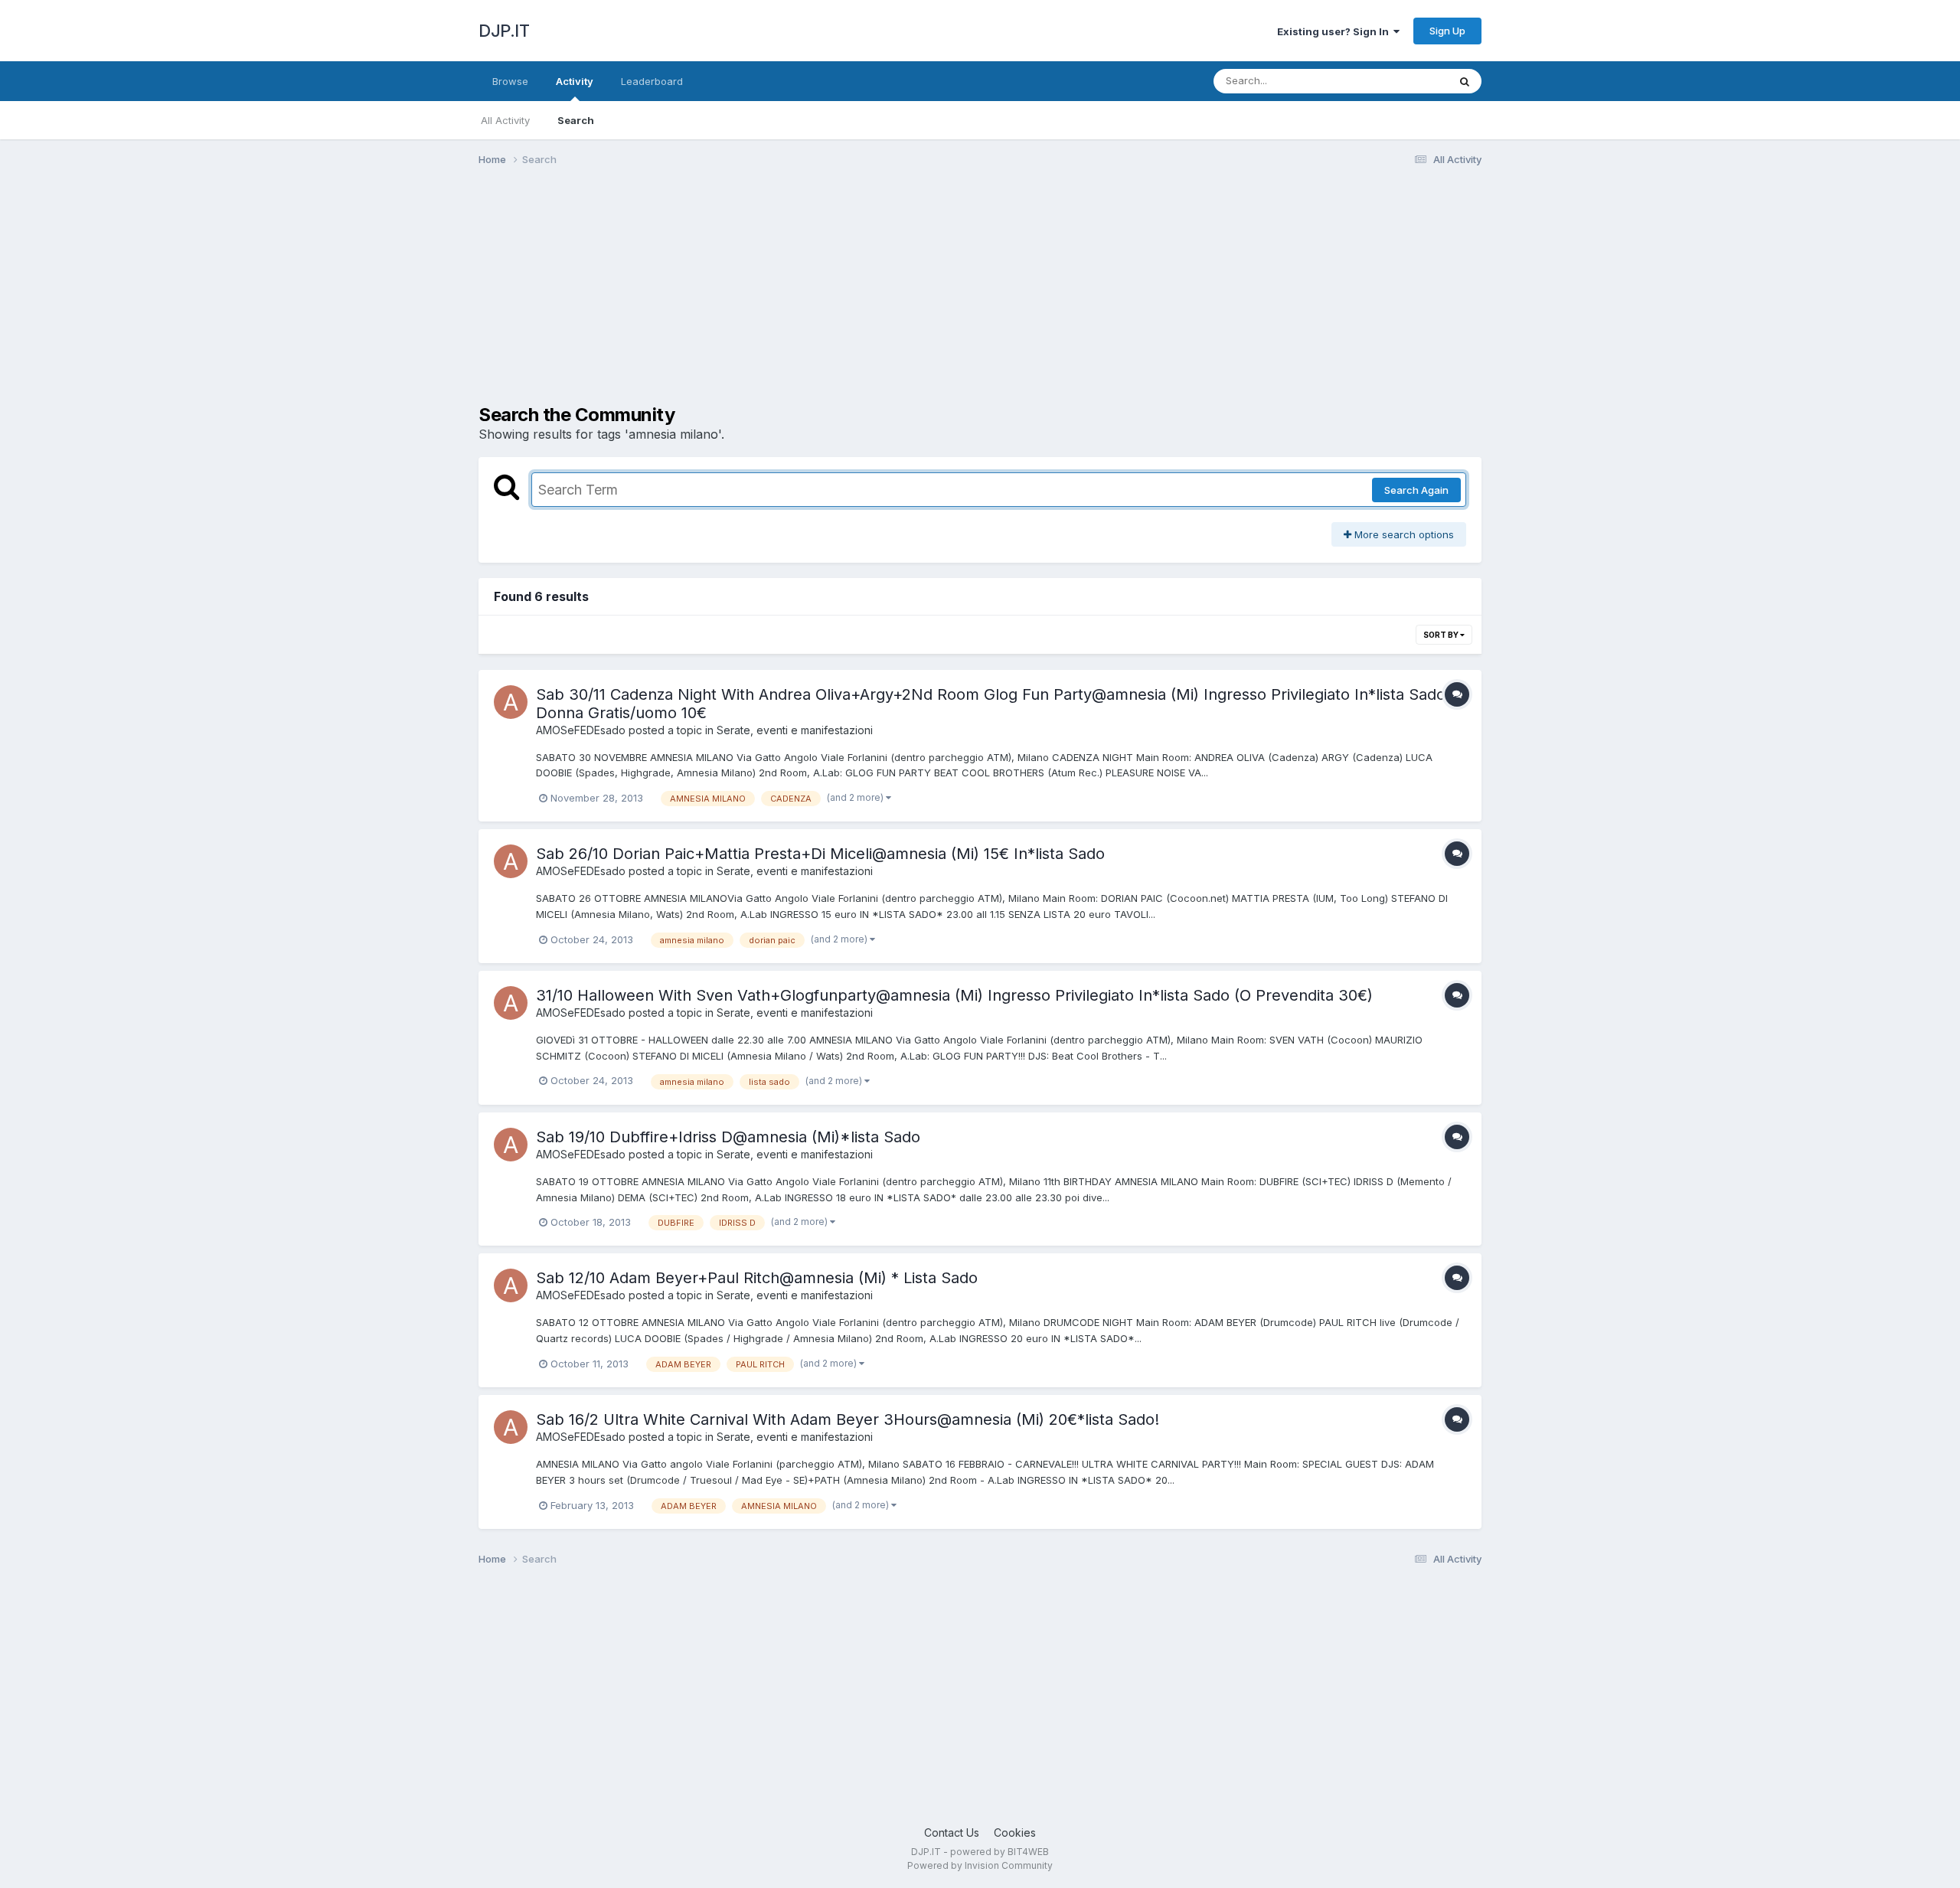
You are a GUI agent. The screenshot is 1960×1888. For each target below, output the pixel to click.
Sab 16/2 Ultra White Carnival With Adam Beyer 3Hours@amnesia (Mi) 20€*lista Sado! (848, 1419)
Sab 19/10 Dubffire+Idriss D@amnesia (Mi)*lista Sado (728, 1137)
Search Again (1416, 490)
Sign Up (1447, 31)
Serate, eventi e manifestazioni (795, 730)
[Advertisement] (757, 297)
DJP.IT (504, 31)
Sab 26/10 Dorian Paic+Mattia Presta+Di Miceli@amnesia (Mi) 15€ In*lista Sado (820, 854)
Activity (575, 81)
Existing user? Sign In (1335, 31)
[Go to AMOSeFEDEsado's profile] (511, 702)
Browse (510, 81)
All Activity (505, 120)
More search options (1403, 534)
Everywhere (1400, 81)
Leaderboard (652, 81)
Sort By (1442, 635)
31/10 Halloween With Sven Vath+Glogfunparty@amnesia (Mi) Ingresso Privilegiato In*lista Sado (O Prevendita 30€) (954, 995)
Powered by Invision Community (980, 1865)
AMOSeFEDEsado (581, 730)
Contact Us (952, 1832)
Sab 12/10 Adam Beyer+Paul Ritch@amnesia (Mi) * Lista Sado (757, 1278)
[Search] (1465, 81)
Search (576, 120)
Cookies (1015, 1832)
